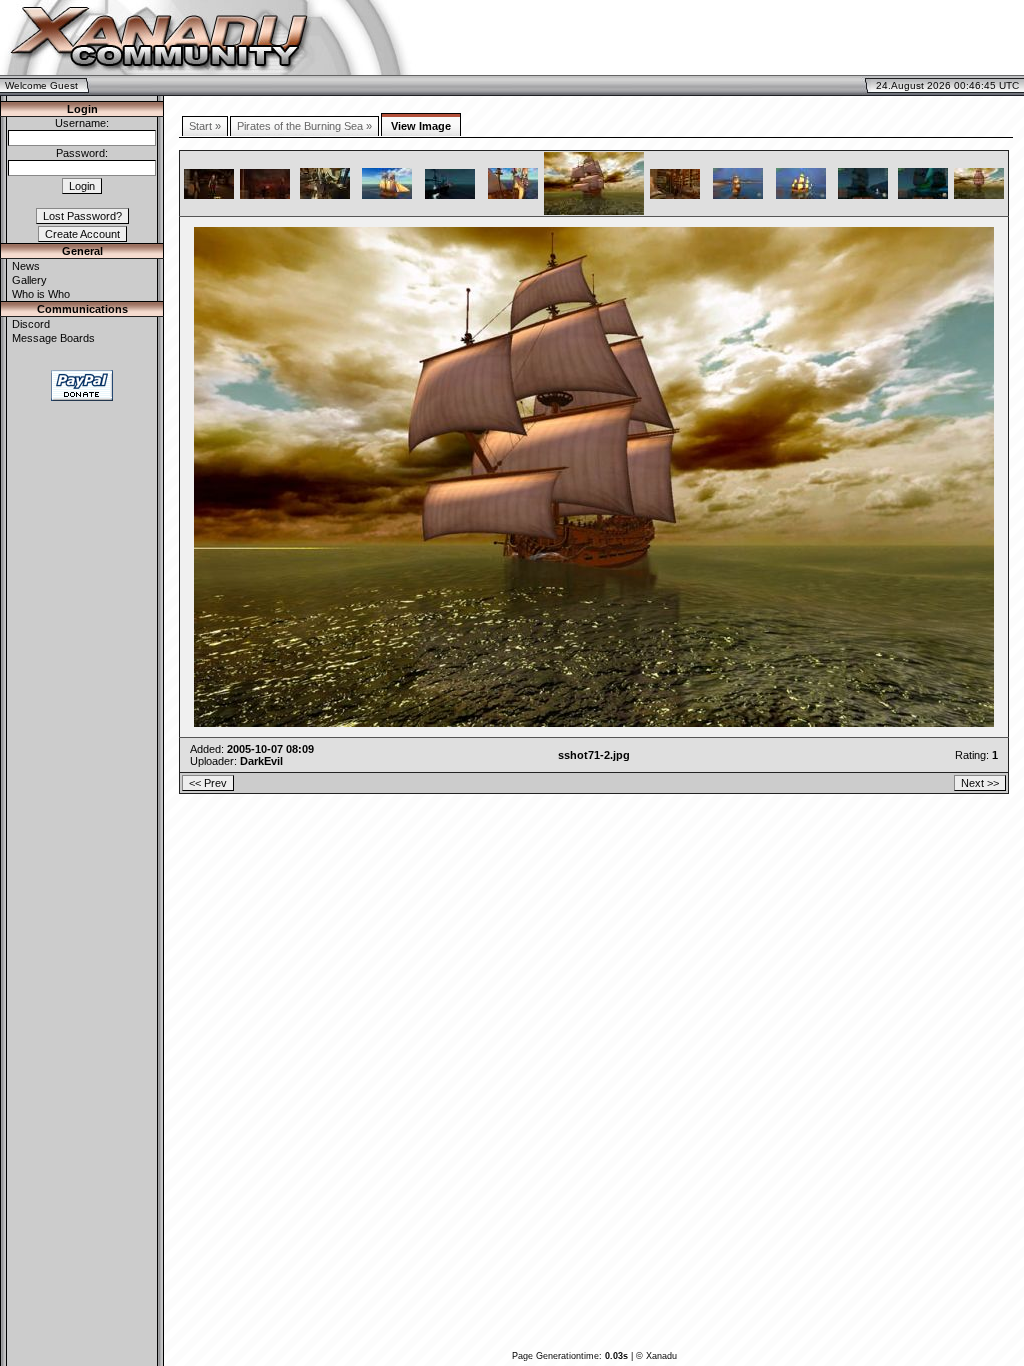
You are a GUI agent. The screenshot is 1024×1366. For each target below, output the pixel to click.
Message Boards (53, 338)
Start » (205, 126)
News (26, 266)
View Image (421, 126)
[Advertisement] (788, 38)
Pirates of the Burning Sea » (304, 126)
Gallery (29, 280)
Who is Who (41, 294)
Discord (31, 324)
